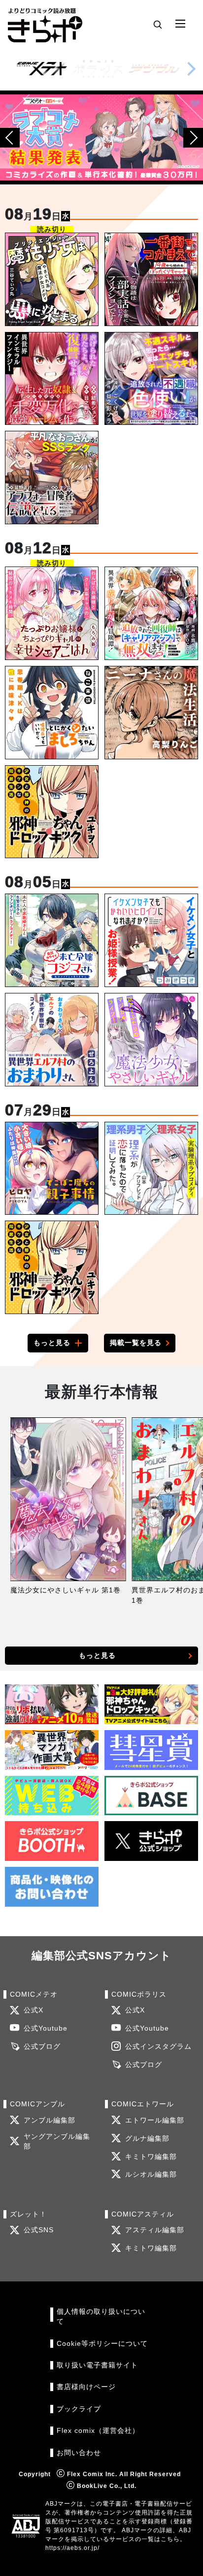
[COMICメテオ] (42, 69)
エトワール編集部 (155, 2120)
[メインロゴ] (45, 24)
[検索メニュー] (158, 24)
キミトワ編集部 (151, 2157)
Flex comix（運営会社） (98, 2431)
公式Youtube (46, 2028)
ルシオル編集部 (151, 2174)
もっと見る (52, 1343)
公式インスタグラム (158, 2047)
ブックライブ (79, 2409)
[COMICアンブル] (154, 69)
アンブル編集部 (50, 2120)
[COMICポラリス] (98, 69)
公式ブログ (42, 2047)
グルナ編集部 (147, 2139)
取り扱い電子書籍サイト (97, 2365)
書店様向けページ (86, 2387)
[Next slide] (191, 69)
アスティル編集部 (155, 2230)
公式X (34, 2010)
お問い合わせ (79, 2453)
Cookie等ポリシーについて (102, 2344)
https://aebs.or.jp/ (72, 2548)
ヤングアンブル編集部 (57, 2142)
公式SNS (39, 2230)
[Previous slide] (10, 138)
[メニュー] (180, 24)
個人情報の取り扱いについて (101, 2317)
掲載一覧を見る (136, 1343)
